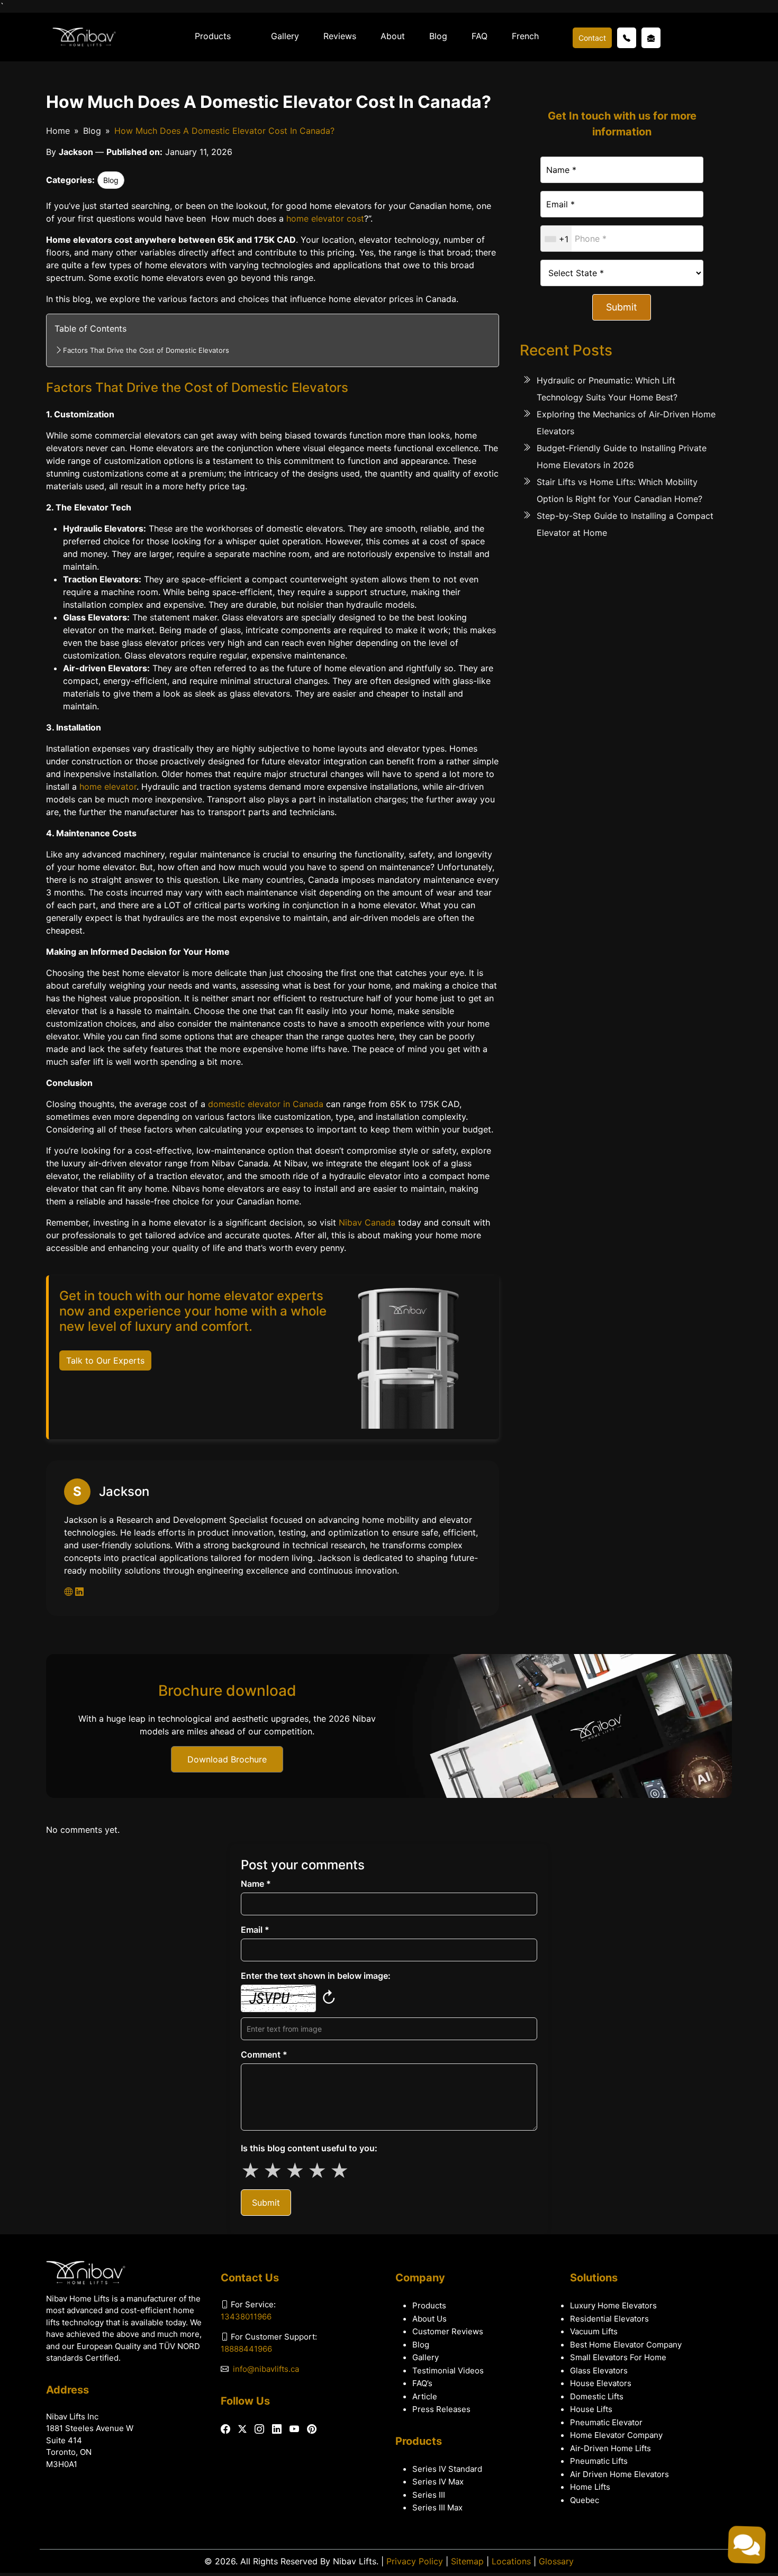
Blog (438, 36)
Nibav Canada (367, 1222)
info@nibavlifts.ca (266, 2369)
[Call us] (627, 38)
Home (58, 131)
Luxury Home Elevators (613, 2305)
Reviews (340, 36)
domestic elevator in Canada (266, 1104)
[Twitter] (242, 2429)
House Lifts (591, 2409)
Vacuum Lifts (594, 2331)
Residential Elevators (609, 2319)
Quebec (585, 2500)
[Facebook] (225, 2429)
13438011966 (246, 2317)
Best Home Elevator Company (626, 2345)
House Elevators (601, 2383)
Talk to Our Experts (105, 1360)
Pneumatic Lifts (599, 2461)
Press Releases (441, 2409)
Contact (592, 38)
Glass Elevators (599, 2371)
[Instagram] (259, 2429)
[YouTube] (294, 2429)
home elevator (108, 787)
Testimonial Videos (448, 2371)
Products (213, 36)
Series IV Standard (447, 2469)
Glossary (556, 2561)
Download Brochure (227, 1759)
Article (425, 2396)
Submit (622, 307)
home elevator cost (325, 218)
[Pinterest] (312, 2429)
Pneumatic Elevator (606, 2422)
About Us (429, 2319)
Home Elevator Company (616, 2435)
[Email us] (651, 38)
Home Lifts (590, 2487)
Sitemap (467, 2561)
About (393, 36)
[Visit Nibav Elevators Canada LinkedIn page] (79, 1592)
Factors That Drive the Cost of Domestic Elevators (146, 350)
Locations (511, 2561)
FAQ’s (422, 2383)
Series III (429, 2495)
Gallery (285, 36)
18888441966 (246, 2349)
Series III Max (437, 2508)
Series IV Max (438, 2482)
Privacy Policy (415, 2561)
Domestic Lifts (597, 2396)
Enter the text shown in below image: (316, 1976)
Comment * (264, 2054)
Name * (256, 1884)
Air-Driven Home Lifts (610, 2448)
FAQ (480, 36)
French (525, 36)
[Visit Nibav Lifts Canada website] (70, 1592)
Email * (255, 1930)
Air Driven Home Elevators (619, 2474)
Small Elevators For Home (618, 2357)
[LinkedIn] (277, 2429)
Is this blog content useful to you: (309, 2148)
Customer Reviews (448, 2331)
